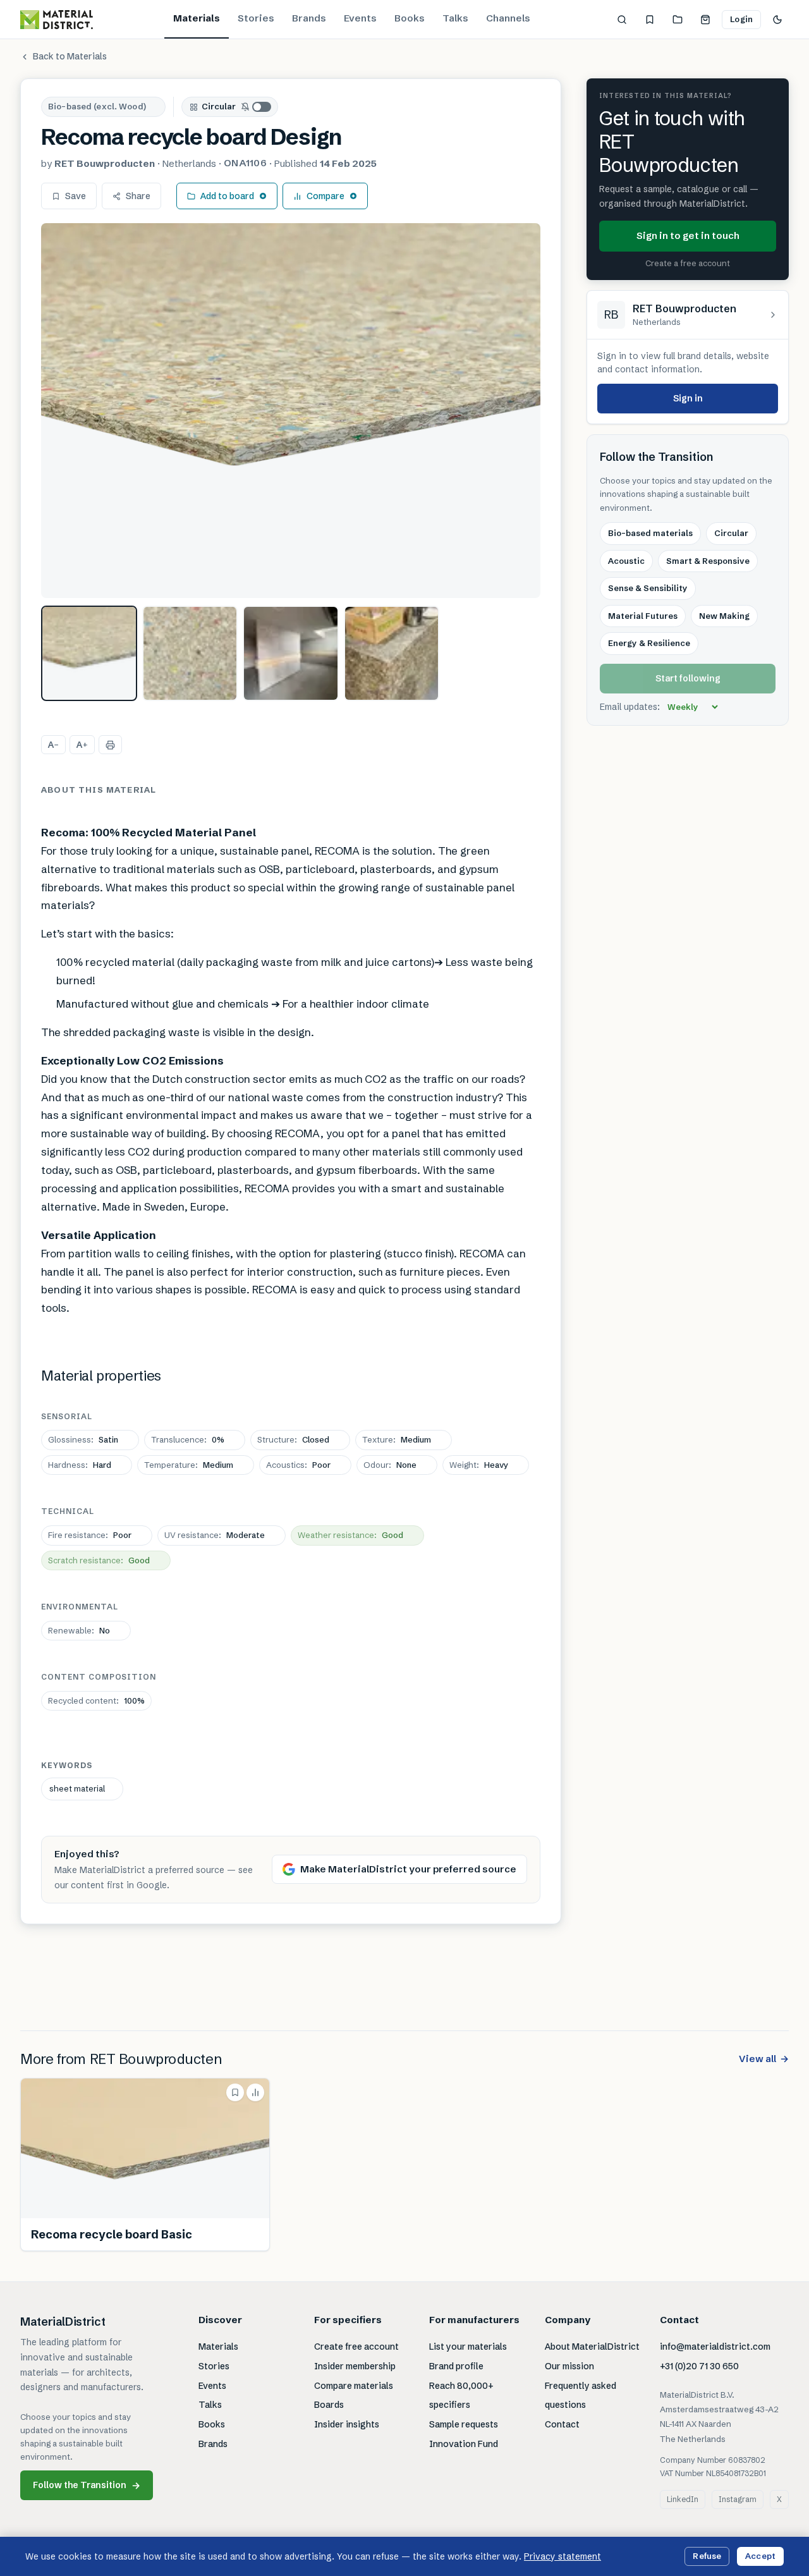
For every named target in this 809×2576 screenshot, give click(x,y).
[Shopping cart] (705, 20)
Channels (508, 18)
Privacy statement (563, 2556)
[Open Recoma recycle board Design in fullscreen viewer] (291, 411)
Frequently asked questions (581, 2396)
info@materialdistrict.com (715, 2347)
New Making (724, 616)
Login (741, 19)
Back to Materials (70, 56)
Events (360, 18)
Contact (562, 2424)
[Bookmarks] (650, 20)
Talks (455, 18)
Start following (688, 678)
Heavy (479, 1465)
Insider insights (347, 2424)
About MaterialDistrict (592, 2347)
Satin (83, 1439)
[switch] (257, 107)
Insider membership (355, 2366)
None (390, 1465)
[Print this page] (110, 745)
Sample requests (464, 2424)
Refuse (707, 2556)
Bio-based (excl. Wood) (97, 106)
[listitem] (89, 654)
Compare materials (354, 2386)
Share (138, 196)
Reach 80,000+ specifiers (461, 2396)
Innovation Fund (464, 2444)
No (79, 1630)
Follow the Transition (87, 2485)
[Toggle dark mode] (777, 20)
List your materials (468, 2347)
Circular (219, 106)
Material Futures (643, 616)
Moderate (215, 1535)
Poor (298, 1465)
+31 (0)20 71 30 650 (699, 2366)
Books (410, 18)
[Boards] (678, 20)
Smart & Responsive (708, 561)
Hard (80, 1465)
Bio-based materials (650, 534)
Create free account (356, 2347)
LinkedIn (683, 2499)
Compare (325, 196)
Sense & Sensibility (648, 588)
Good (350, 1535)
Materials (197, 18)
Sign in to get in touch (688, 235)
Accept (760, 2556)
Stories (256, 18)
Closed (293, 1439)
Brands (309, 18)
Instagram (738, 2499)
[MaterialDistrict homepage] (57, 20)
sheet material (77, 1788)
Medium (397, 1439)
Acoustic (626, 561)
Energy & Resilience (649, 643)
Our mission (569, 2366)
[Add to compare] (255, 2092)
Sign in (688, 398)
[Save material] (235, 2092)
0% (188, 1439)
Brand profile (456, 2366)
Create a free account (688, 263)
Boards (329, 2405)
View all (764, 2059)
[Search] (622, 20)
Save (76, 196)
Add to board (227, 196)
